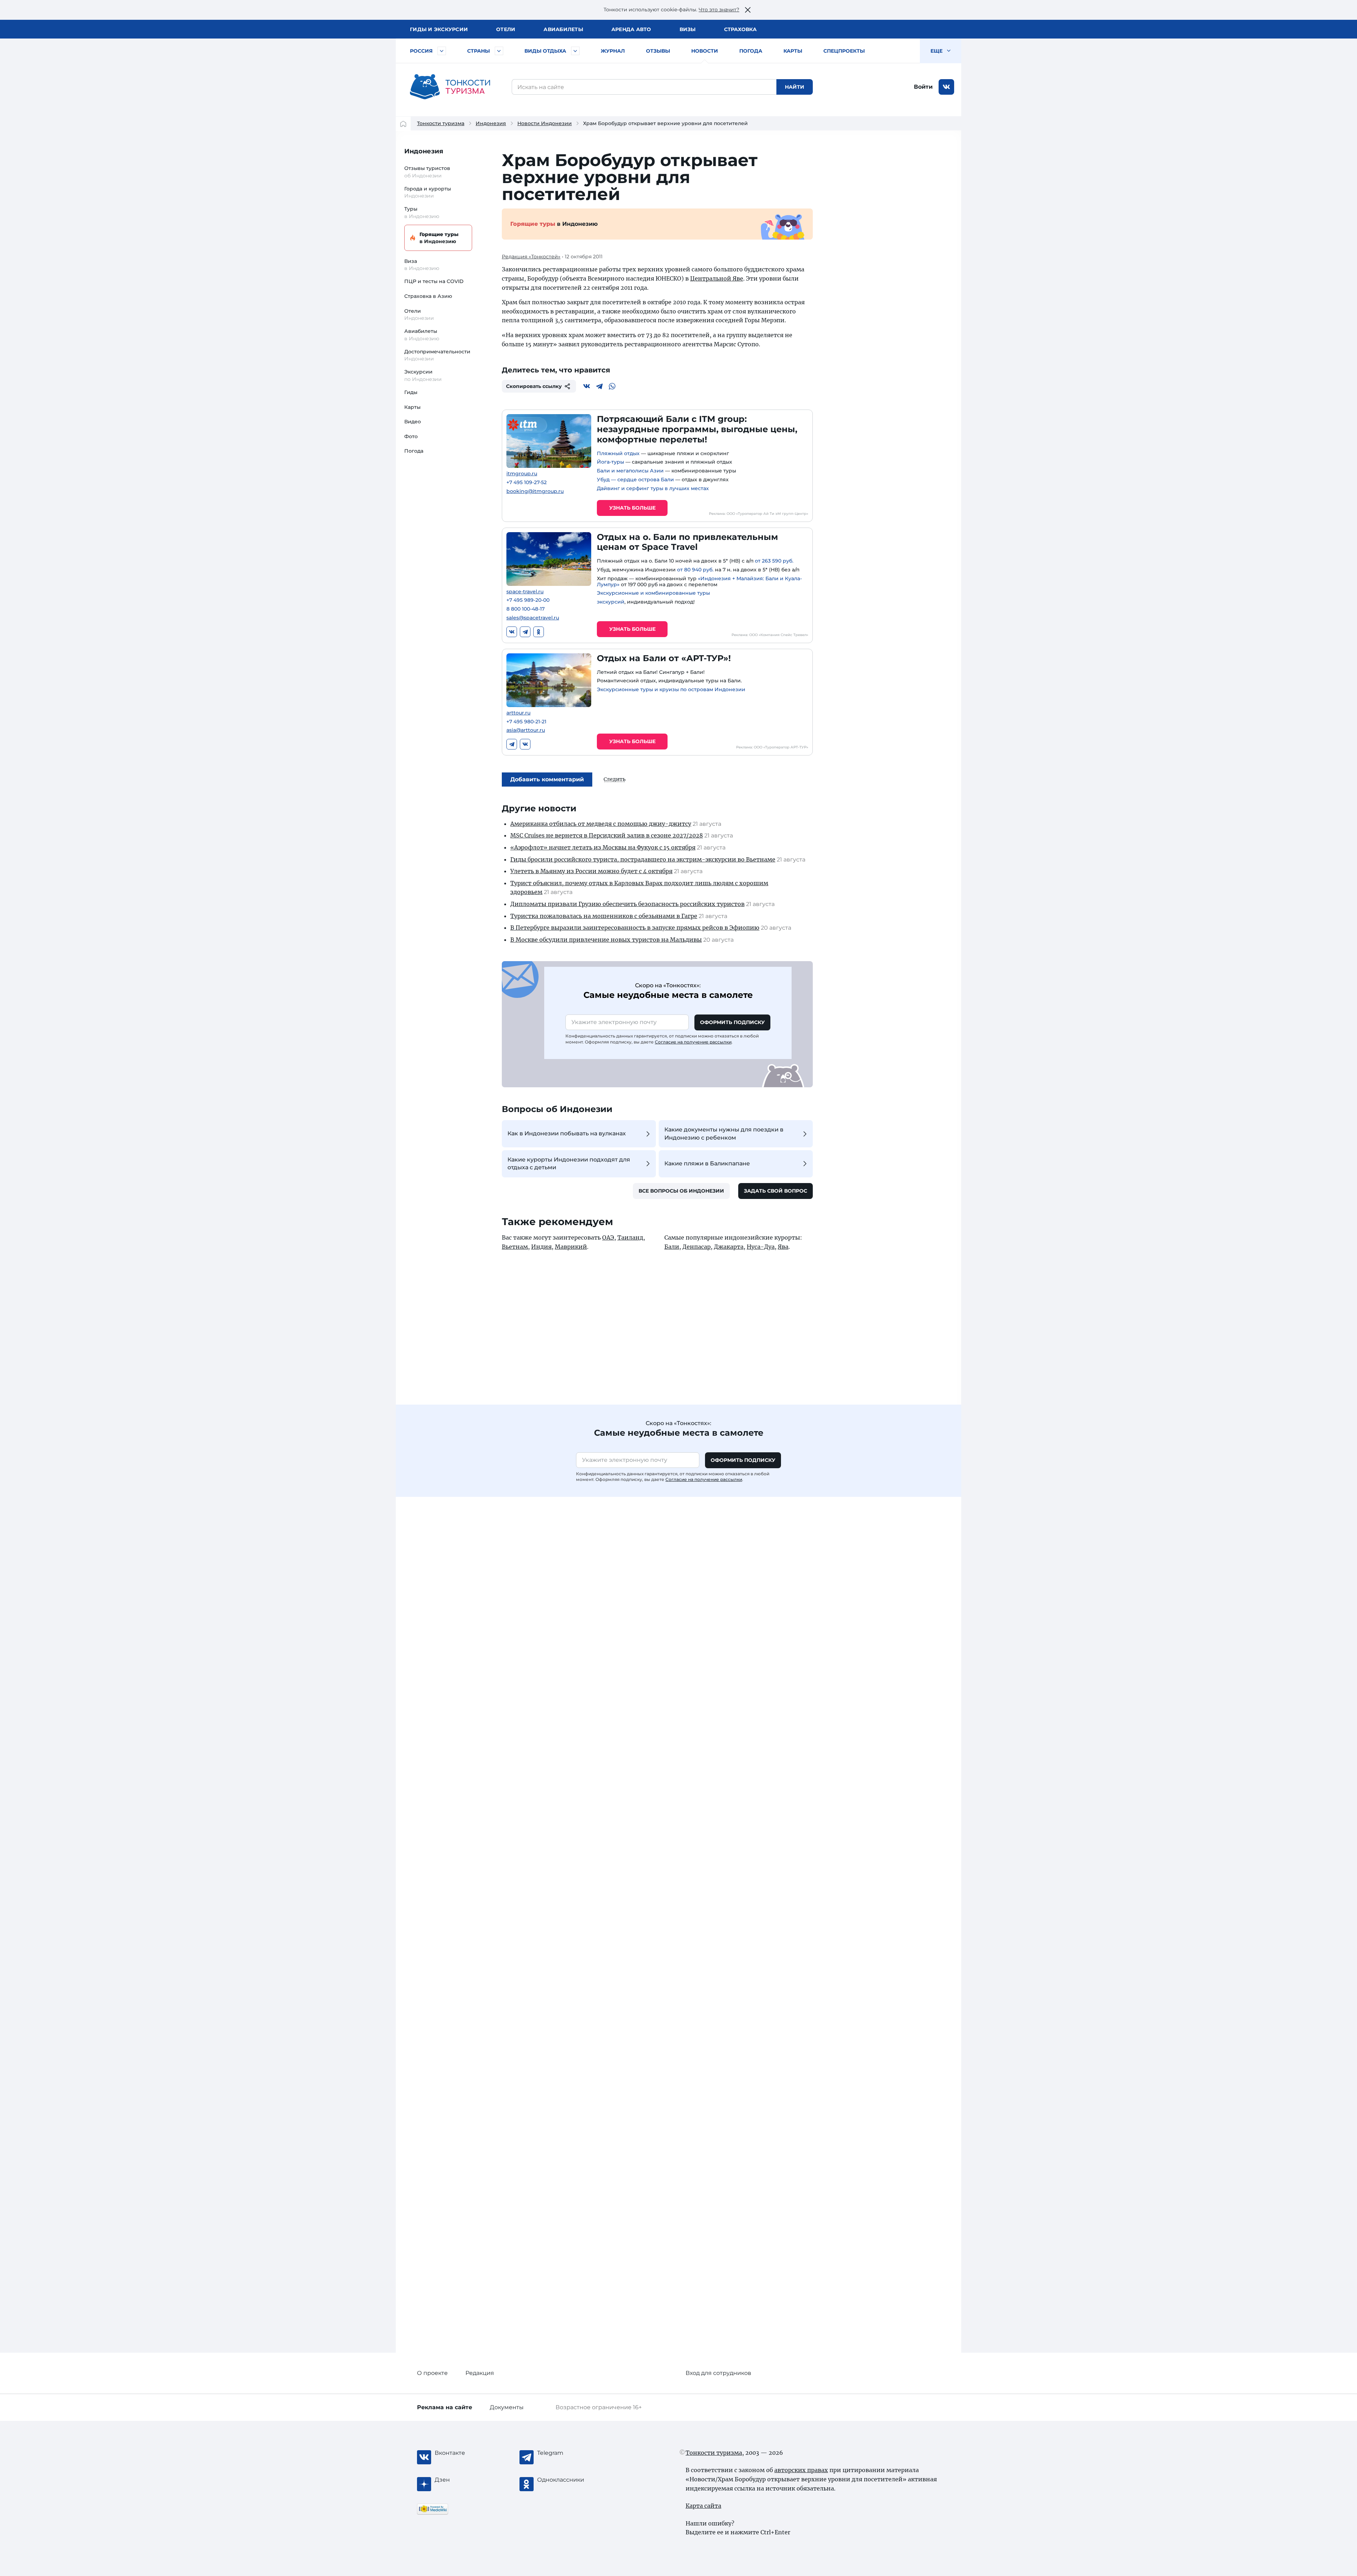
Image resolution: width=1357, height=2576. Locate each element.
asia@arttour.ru (526, 730)
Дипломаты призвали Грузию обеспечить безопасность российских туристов (627, 904)
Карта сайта (703, 2506)
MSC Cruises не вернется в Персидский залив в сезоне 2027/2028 (607, 835)
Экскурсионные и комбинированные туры (653, 593)
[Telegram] (599, 386)
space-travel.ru (525, 592)
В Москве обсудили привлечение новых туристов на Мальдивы (606, 940)
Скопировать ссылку (534, 386)
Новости (705, 51)
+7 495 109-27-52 (527, 483)
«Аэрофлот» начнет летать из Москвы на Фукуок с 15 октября (603, 847)
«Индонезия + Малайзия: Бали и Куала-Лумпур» (699, 581)
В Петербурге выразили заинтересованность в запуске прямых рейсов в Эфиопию (635, 928)
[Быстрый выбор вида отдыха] (575, 51)
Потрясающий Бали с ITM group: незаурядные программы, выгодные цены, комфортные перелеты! (697, 429)
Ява (783, 1247)
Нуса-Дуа (761, 1247)
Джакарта (729, 1247)
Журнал (613, 51)
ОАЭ (608, 1237)
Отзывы (658, 51)
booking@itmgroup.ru (535, 491)
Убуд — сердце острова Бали (635, 480)
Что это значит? (719, 10)
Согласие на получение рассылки (693, 1042)
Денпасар (697, 1247)
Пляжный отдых (618, 453)
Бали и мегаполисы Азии (630, 471)
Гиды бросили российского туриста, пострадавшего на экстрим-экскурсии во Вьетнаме (643, 859)
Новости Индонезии (545, 123)
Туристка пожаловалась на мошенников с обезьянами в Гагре (604, 916)
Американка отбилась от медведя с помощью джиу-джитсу (601, 824)
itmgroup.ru (522, 474)
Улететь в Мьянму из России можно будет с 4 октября (591, 871)
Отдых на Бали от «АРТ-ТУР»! (664, 658)
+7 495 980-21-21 (526, 722)
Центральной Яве (717, 278)
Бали (672, 1247)
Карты (793, 51)
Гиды (411, 392)
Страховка (740, 29)
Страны (478, 51)
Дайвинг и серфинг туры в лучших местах (653, 488)
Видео (413, 422)
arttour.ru (518, 713)
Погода (751, 51)
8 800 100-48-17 (525, 609)
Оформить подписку (732, 1022)
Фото (411, 436)
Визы (688, 29)
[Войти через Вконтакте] (946, 87)
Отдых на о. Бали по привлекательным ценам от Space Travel (688, 542)
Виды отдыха (545, 51)
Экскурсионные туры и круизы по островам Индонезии (671, 689)
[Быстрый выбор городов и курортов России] (442, 51)
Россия (421, 51)
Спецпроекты (844, 51)
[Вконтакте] (587, 386)
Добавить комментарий (547, 779)
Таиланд (630, 1237)
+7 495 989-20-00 (528, 600)
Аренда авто (631, 29)
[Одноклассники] (539, 632)
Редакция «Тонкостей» (531, 257)
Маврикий (571, 1247)
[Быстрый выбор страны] (499, 51)
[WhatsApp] (612, 386)
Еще (937, 51)
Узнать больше (632, 508)
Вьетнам (515, 1247)
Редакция (480, 2373)
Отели (506, 29)
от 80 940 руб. (695, 570)
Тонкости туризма (441, 123)
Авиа (563, 29)
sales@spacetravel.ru (533, 618)
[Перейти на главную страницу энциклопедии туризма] (450, 87)
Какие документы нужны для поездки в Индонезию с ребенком (724, 1133)
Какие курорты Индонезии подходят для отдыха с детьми (569, 1163)
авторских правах (801, 2470)
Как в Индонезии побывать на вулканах (567, 1133)
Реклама (445, 2407)
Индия (541, 1247)
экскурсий (611, 602)
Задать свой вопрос (776, 1191)
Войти (923, 87)
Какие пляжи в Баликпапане (707, 1163)
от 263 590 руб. (774, 561)
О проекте (432, 2373)
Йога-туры (610, 462)
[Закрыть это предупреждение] (748, 10)
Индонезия (491, 123)
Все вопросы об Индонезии (681, 1191)
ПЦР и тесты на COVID (434, 281)
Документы (507, 2407)
